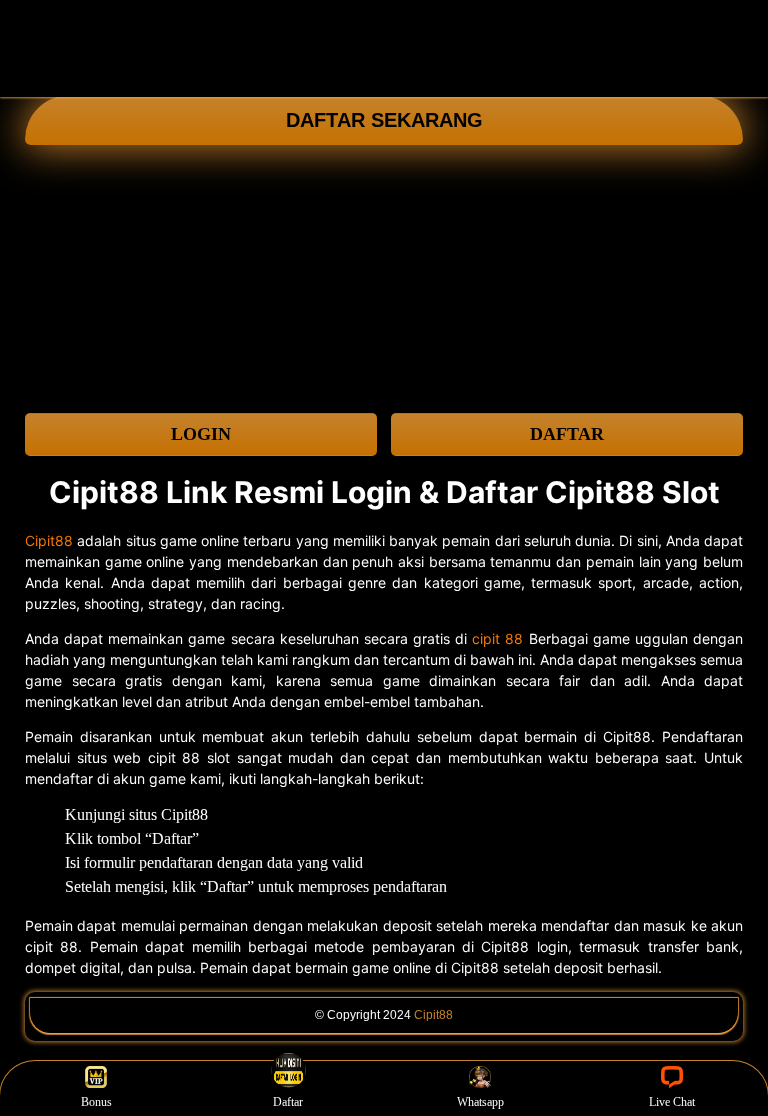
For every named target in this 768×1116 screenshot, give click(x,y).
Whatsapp (480, 1102)
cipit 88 (497, 638)
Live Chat (672, 1102)
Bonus (96, 1102)
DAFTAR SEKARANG (384, 120)
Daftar (288, 1102)
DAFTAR (567, 434)
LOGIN (201, 434)
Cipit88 (49, 540)
